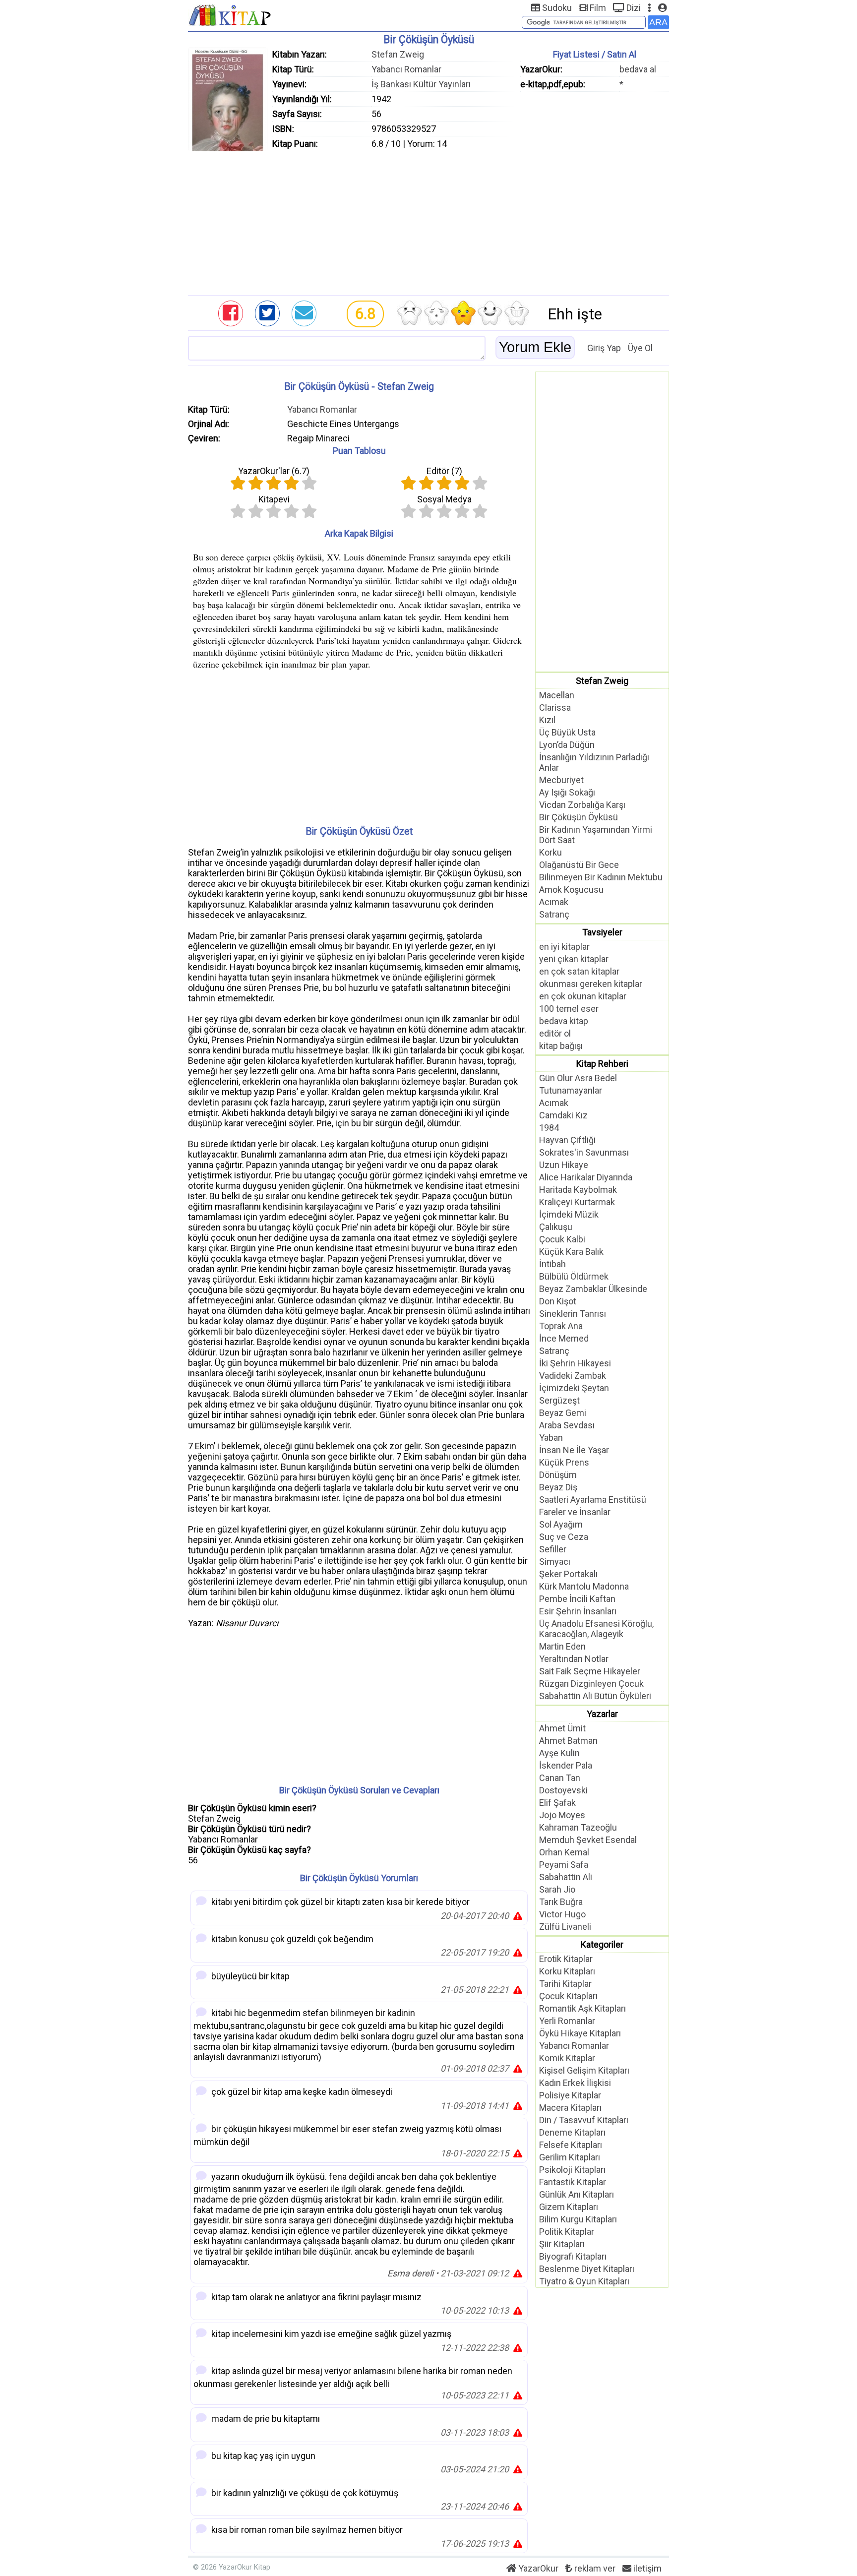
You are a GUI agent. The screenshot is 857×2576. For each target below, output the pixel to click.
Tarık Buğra (561, 1902)
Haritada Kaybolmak (578, 1190)
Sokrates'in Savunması (584, 1152)
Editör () (444, 471)
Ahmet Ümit (562, 1728)
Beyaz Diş (558, 1487)
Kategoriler (602, 1944)
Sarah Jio (557, 1889)
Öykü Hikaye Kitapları (580, 2033)
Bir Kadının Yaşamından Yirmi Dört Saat (596, 835)
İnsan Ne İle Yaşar (574, 1450)
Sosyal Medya (444, 499)
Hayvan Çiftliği (567, 1140)
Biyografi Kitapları (573, 2256)
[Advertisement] (428, 221)
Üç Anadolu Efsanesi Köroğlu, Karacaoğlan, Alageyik (596, 1629)
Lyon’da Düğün (567, 745)
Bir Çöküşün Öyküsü (579, 817)
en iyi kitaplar (564, 947)
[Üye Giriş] (662, 8)
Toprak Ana (561, 1326)
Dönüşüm (558, 1475)
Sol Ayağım (561, 1524)
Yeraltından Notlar (574, 1659)
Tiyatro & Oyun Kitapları (584, 2281)
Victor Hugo (562, 1914)
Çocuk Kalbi (562, 1239)
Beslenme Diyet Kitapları (587, 2269)
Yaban (551, 1438)
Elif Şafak (557, 1803)
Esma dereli (410, 2273)
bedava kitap (564, 1021)
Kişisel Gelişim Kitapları (584, 2070)
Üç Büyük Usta (567, 732)
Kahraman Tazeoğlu (578, 1827)
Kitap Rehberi (602, 1064)
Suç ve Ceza (564, 1537)
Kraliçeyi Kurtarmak (577, 1202)
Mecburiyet (561, 780)
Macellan (557, 695)
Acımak (554, 902)
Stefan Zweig (398, 54)
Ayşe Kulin (559, 1753)
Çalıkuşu (556, 1227)
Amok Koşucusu (571, 889)
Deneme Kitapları (572, 2132)
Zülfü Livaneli (565, 1927)
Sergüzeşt (559, 1400)
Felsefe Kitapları (571, 2145)
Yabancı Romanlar (406, 69)
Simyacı (555, 1562)
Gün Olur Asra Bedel (578, 1078)
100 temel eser (569, 1009)
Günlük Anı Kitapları (577, 2194)
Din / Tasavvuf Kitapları (584, 2120)
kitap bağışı (561, 1046)
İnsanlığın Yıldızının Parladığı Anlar (594, 762)
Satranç (554, 914)
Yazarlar (602, 1714)
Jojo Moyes (562, 1815)
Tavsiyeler (602, 932)
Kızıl (547, 720)
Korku (551, 852)
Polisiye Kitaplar (570, 2095)
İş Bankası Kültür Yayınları (421, 84)
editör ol (555, 1033)
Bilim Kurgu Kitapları (578, 2219)
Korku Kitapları (567, 1971)
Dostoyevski (563, 1790)
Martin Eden (562, 1646)
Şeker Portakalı (568, 1574)
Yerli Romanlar (567, 2021)
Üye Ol (640, 348)
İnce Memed (564, 1338)
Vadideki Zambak (573, 1376)
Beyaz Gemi (563, 1413)
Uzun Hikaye (564, 1165)
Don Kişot (558, 1301)
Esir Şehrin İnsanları (578, 1611)
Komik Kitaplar (567, 2058)
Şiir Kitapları (562, 2244)
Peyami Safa (564, 1865)
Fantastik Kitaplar (573, 2182)
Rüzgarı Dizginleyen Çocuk (591, 1684)
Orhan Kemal (564, 1852)
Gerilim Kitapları (570, 2157)
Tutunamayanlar (571, 1090)
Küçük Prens (564, 1462)
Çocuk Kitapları (568, 1996)
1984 (549, 1128)
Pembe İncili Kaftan (577, 1599)
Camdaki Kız (563, 1115)
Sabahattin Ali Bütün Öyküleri (595, 1696)
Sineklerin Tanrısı (573, 1314)
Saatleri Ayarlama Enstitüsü (593, 1500)
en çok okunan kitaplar (583, 996)
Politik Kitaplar (567, 2232)
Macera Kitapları (570, 2108)
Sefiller (553, 1549)
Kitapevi (274, 499)
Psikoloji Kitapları (572, 2170)
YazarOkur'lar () (274, 471)
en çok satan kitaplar (579, 971)
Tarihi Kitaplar (565, 1984)
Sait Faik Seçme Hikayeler (590, 1671)
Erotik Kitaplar (566, 1959)
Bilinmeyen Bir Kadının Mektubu (601, 877)
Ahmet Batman (568, 1741)
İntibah (552, 1264)
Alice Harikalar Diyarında (586, 1177)
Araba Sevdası (567, 1425)
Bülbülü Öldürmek (574, 1276)
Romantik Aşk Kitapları (582, 2008)
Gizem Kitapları (569, 2207)
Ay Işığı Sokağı (567, 792)
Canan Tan (560, 1778)
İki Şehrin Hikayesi (575, 1363)
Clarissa (555, 707)
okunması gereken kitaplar (591, 984)
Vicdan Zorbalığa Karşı (582, 805)
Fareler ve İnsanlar (575, 1512)
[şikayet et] (518, 1916)
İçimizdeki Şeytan (574, 1388)
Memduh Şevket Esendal (588, 1840)
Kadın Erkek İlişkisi (575, 2083)
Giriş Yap (604, 348)
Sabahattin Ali (566, 1877)
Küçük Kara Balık (571, 1252)
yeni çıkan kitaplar (574, 959)
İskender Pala (566, 1765)
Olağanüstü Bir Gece (579, 865)
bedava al (638, 69)
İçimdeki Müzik (569, 1214)
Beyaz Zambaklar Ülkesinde (593, 1289)
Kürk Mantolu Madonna (584, 1586)
